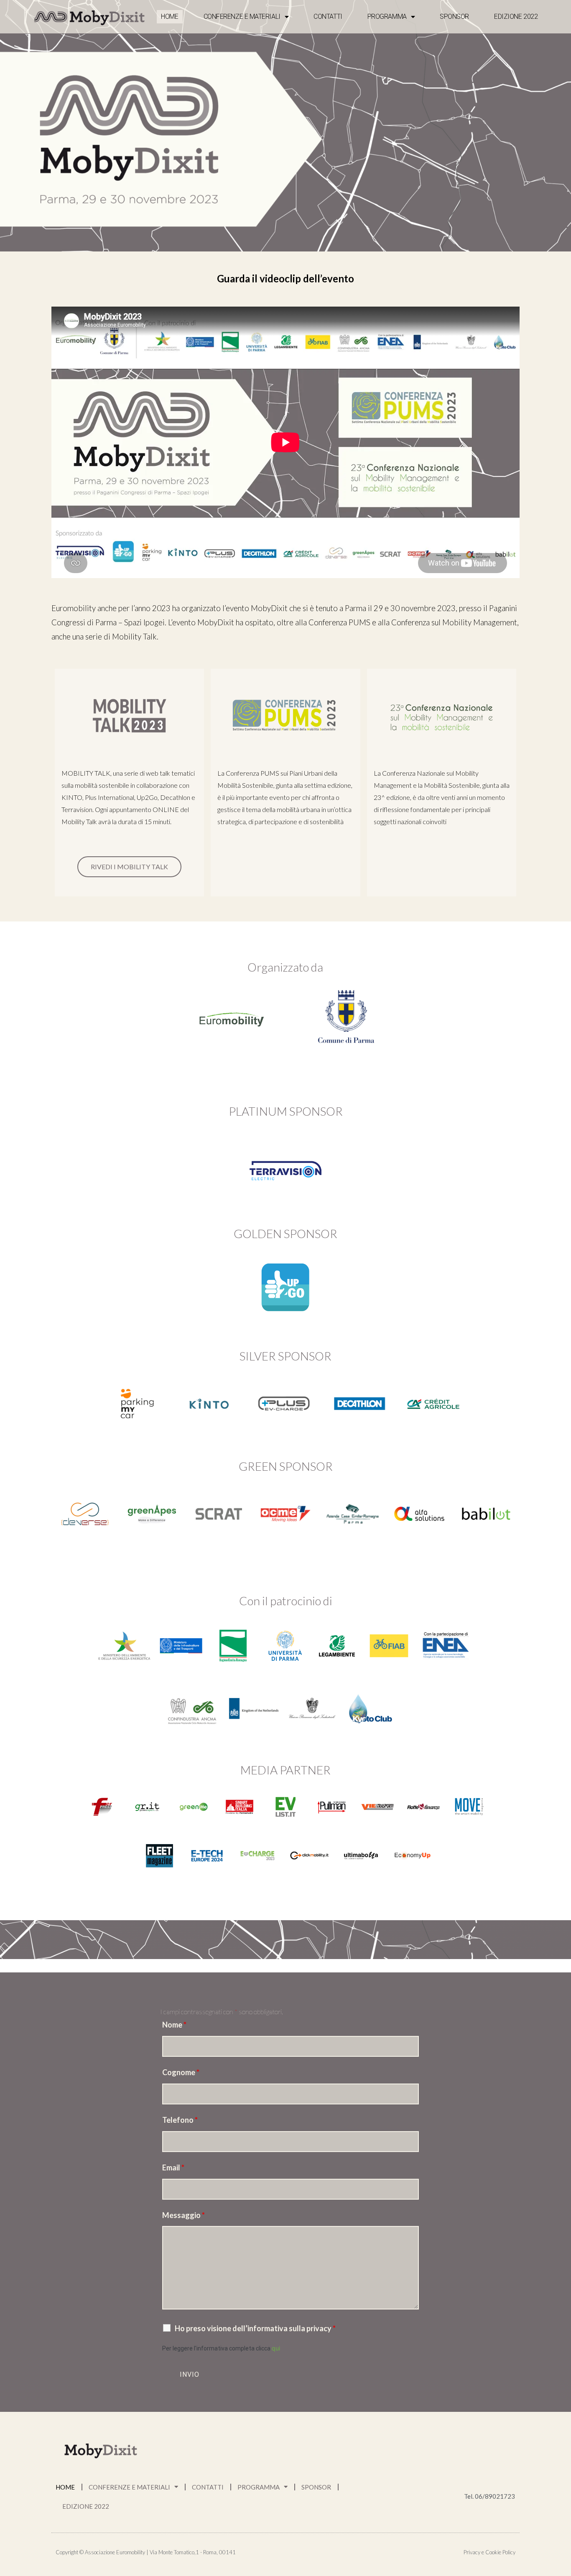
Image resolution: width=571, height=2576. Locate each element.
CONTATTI (328, 16)
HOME (170, 16)
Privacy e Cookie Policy (489, 2552)
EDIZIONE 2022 (516, 16)
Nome (174, 2025)
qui (276, 2348)
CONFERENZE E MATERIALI (242, 16)
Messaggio (184, 2215)
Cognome (181, 2072)
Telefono (180, 2120)
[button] (129, 867)
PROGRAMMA (387, 16)
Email (173, 2167)
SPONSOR (454, 16)
